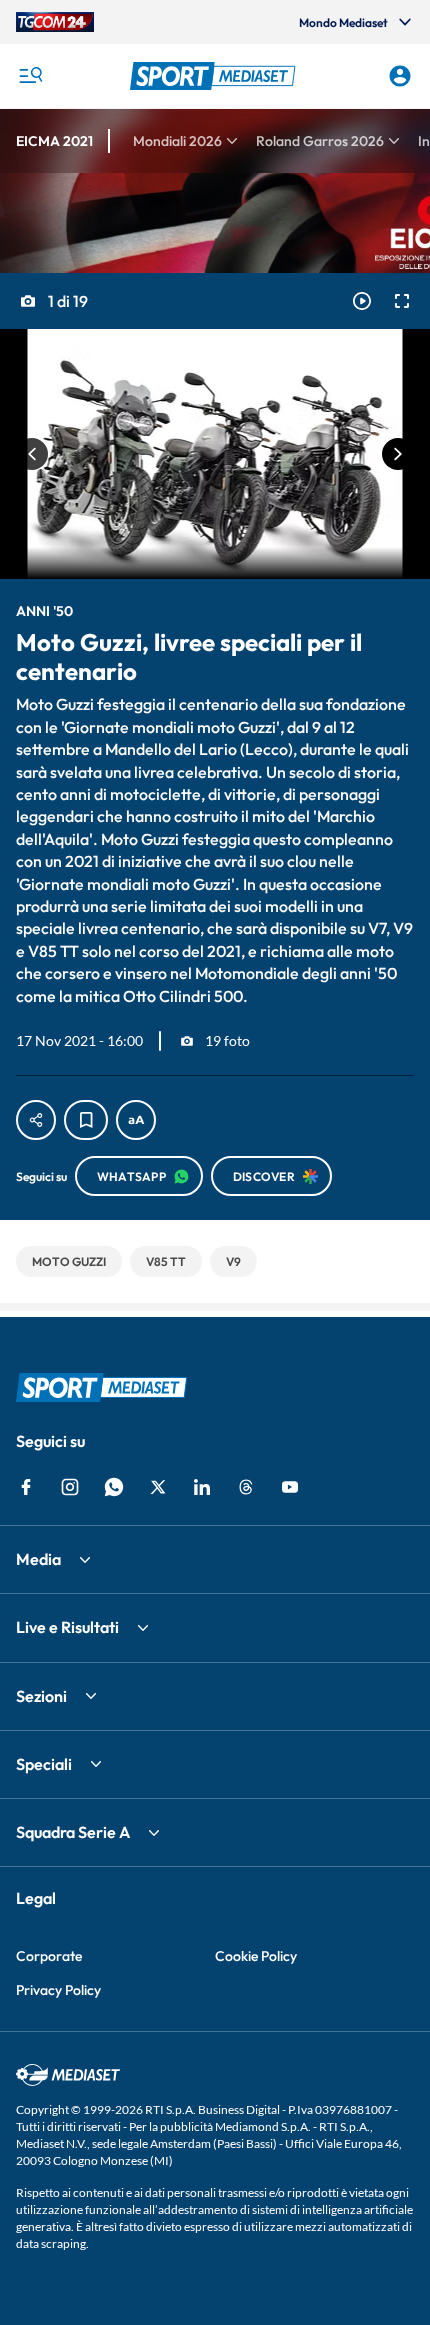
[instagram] (70, 1487)
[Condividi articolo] (36, 1120)
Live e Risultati (67, 1627)
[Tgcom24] (55, 22)
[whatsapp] (114, 1487)
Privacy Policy (58, 1990)
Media (38, 1559)
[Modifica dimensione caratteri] (136, 1120)
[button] (215, 76)
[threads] (246, 1487)
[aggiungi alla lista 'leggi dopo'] (86, 1120)
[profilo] (400, 76)
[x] (158, 1487)
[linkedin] (202, 1487)
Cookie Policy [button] (256, 1956)
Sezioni (41, 1696)
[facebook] (26, 1487)
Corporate (49, 1956)
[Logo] (215, 76)
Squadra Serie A (73, 1832)
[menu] (30, 76)
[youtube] (290, 1487)
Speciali (44, 1764)
